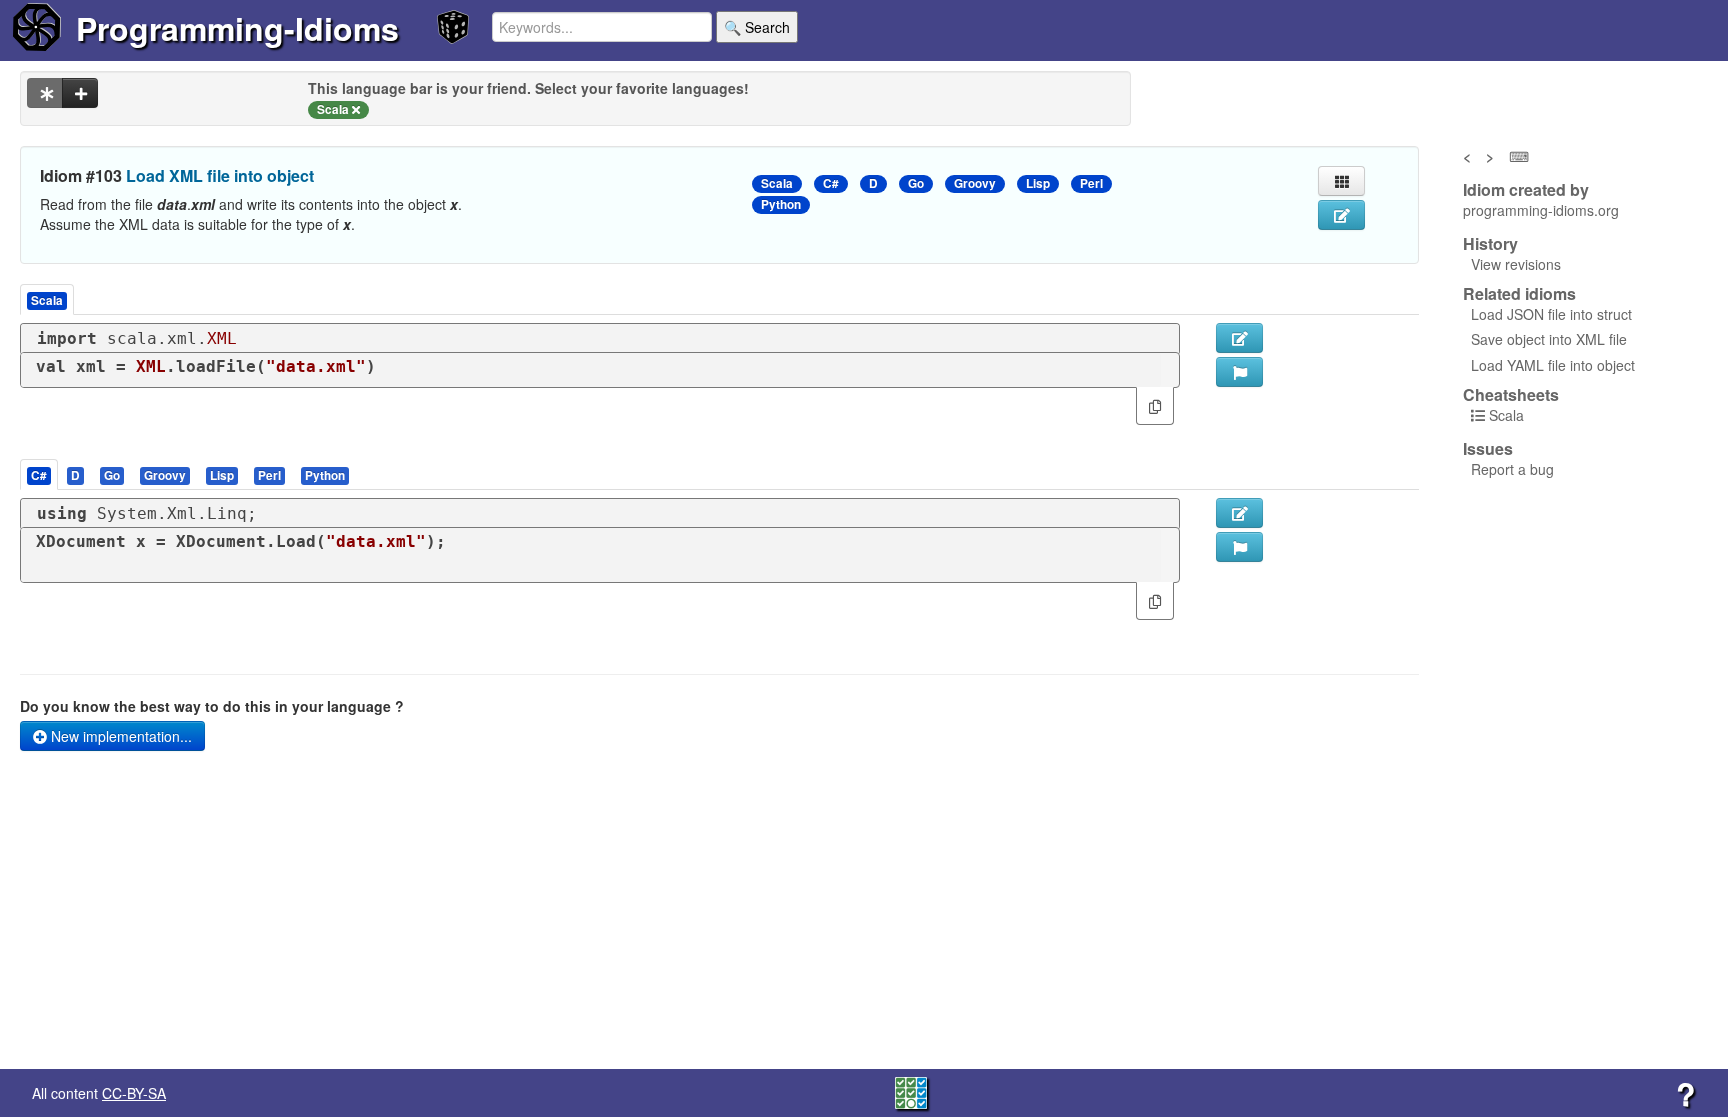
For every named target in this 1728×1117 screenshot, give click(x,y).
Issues (1488, 449)
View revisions (1516, 264)
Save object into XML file (1549, 339)
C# (831, 183)
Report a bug (1512, 469)
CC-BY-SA (134, 1093)
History (1490, 244)
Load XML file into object (220, 175)
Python (781, 204)
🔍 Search (757, 27)
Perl (1091, 183)
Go (916, 183)
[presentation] (39, 474)
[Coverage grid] (911, 1091)
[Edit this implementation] (1239, 513)
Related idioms (1519, 294)
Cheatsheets (1511, 394)
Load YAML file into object (1553, 365)
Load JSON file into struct (1551, 314)
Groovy (975, 183)
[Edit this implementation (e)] (1239, 338)
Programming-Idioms (237, 28)
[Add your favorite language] (80, 93)
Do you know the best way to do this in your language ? (212, 706)
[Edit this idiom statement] (1341, 215)
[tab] (40, 474)
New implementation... (119, 736)
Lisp (1038, 183)
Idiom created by (1526, 190)
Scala (777, 183)
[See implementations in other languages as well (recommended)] (45, 93)
